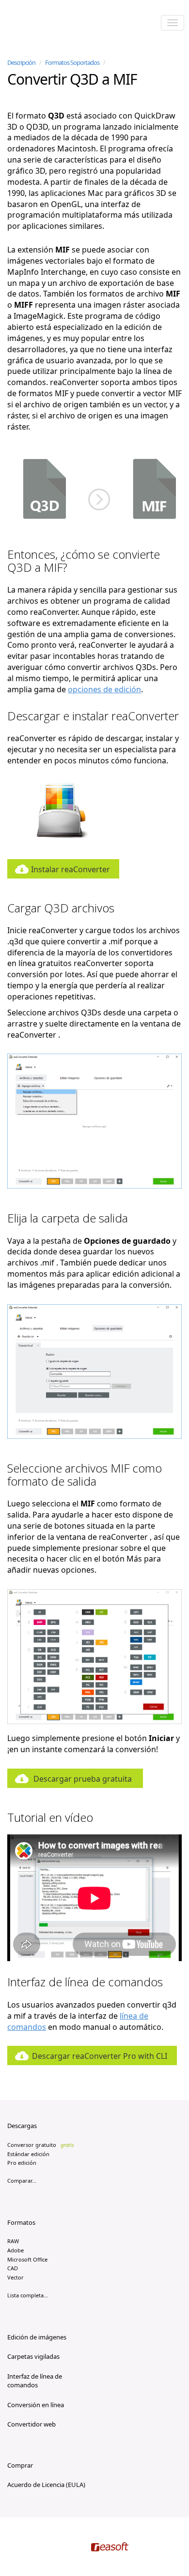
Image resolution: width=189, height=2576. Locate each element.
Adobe (16, 2250)
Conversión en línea (36, 2405)
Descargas (22, 2126)
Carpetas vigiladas (33, 2356)
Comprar (20, 2465)
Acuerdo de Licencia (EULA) (46, 2485)
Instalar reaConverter (71, 869)
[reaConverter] (49, 24)
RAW (13, 2241)
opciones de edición (104, 689)
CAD (13, 2268)
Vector (16, 2277)
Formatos (21, 2222)
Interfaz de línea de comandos (35, 2381)
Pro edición (22, 2163)
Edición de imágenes (37, 2337)
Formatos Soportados (72, 62)
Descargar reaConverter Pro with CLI (100, 2056)
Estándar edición (28, 2154)
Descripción (21, 62)
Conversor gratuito (41, 2145)
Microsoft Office (27, 2259)
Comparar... (22, 2181)
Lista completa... (28, 2295)
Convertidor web (31, 2424)
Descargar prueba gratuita (83, 1779)
